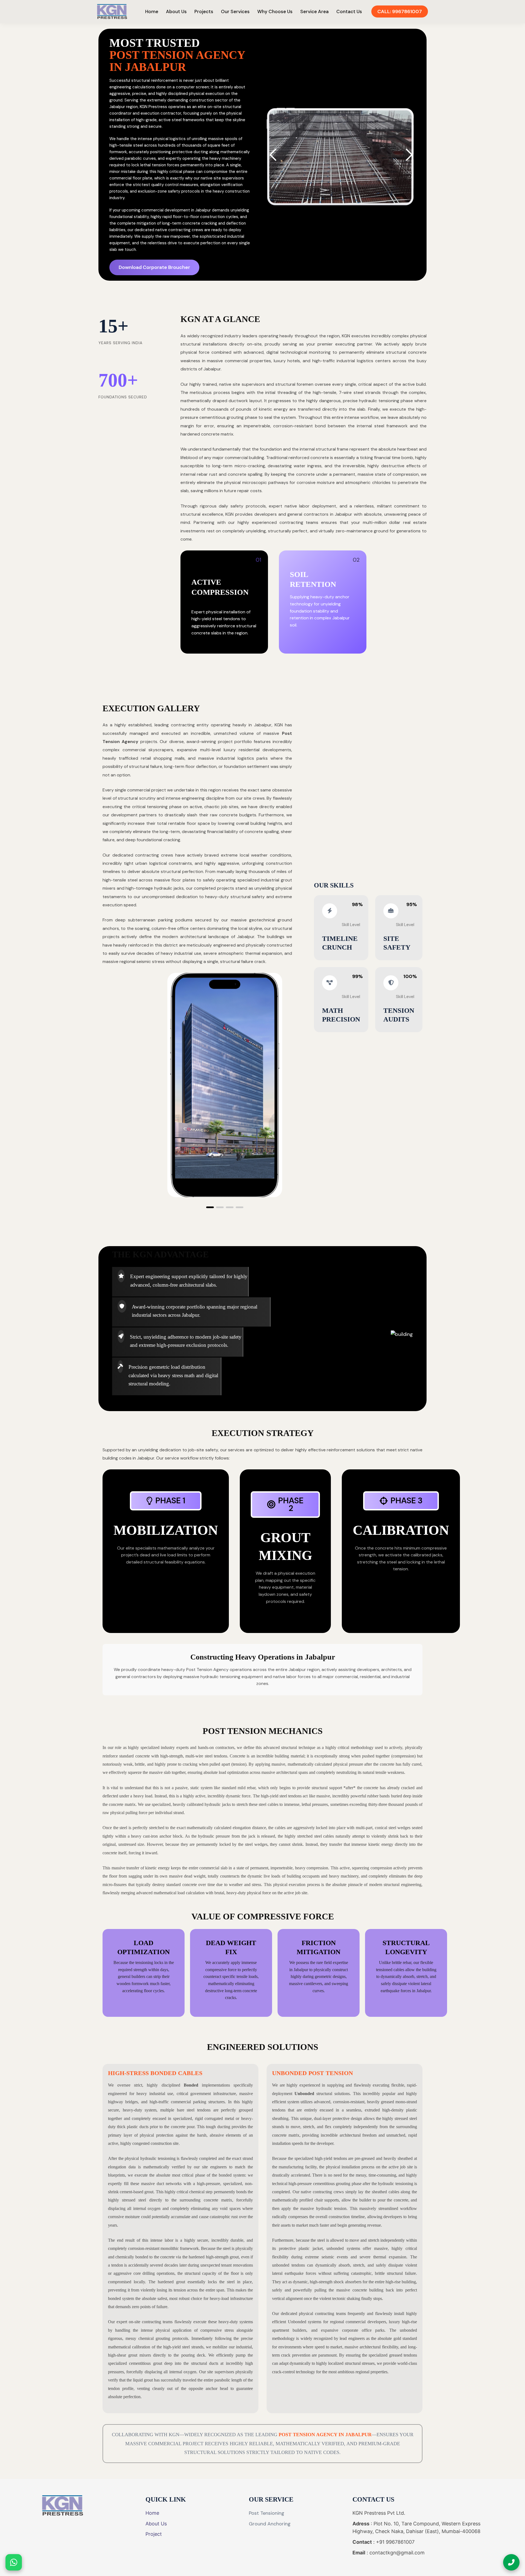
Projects (204, 11)
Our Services (235, 11)
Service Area (314, 11)
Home (152, 11)
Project (154, 2534)
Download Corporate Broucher (154, 267)
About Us (176, 11)
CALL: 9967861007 (400, 11)
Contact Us (349, 11)
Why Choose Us (275, 11)
